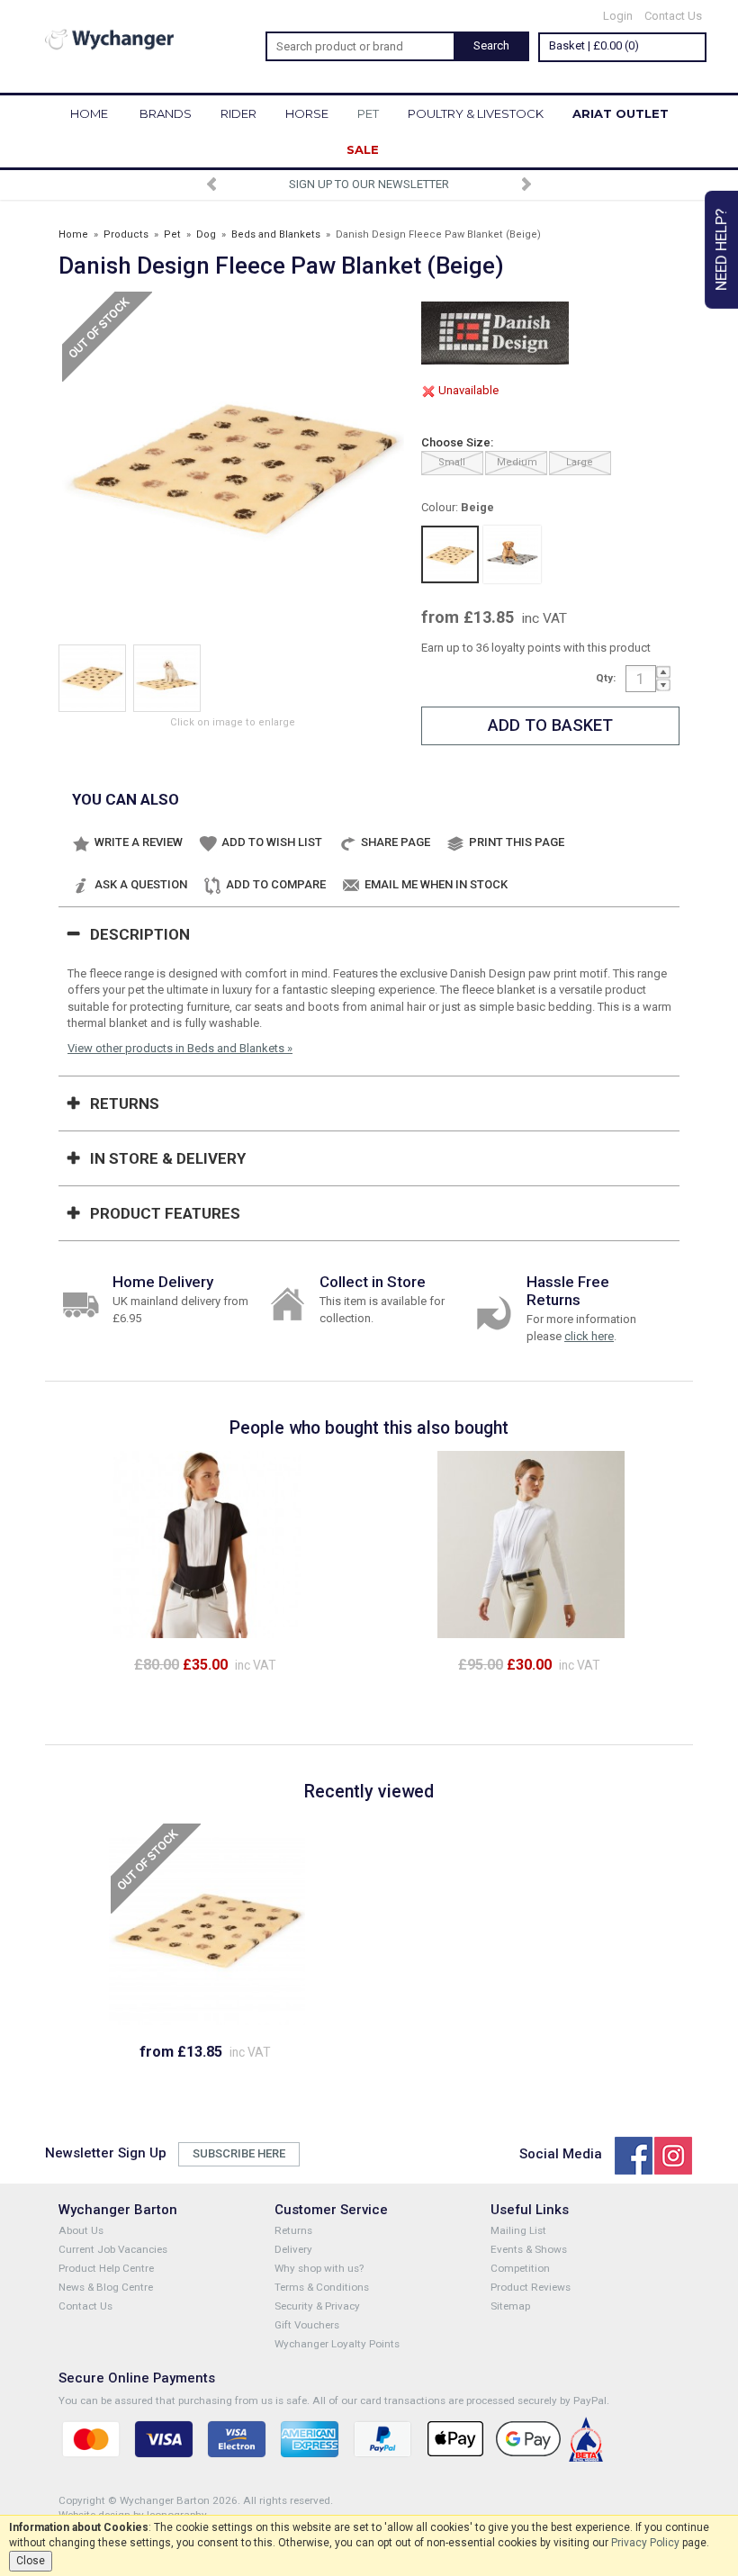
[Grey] (512, 554)
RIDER (238, 113)
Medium (517, 462)
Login (618, 16)
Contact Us (673, 16)
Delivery (293, 2249)
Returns (125, 1103)
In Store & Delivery (168, 1158)
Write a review (139, 842)
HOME (89, 113)
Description (140, 934)
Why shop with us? (319, 2268)
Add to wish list (272, 842)
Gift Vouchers (307, 2325)
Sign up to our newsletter (369, 184)
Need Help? (721, 250)
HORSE (307, 113)
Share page (396, 842)
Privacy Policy (645, 2543)
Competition (520, 2268)
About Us (81, 2230)
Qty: (606, 678)
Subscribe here (239, 2153)
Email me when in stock (436, 884)
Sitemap (510, 2306)
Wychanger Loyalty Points (337, 2344)
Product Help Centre (106, 2268)
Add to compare (276, 884)
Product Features (165, 1213)
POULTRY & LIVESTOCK (476, 113)
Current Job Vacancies (113, 2249)
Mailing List (518, 2230)
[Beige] (450, 554)
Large (580, 462)
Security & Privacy (317, 2306)
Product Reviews (531, 2287)
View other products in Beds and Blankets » (180, 1048)
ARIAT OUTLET (621, 113)
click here (589, 1336)
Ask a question (141, 884)
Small (452, 462)
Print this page (517, 842)
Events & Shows (529, 2249)
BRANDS (166, 113)
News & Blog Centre (106, 2287)
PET (368, 113)
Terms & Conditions (322, 2287)
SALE (363, 149)
